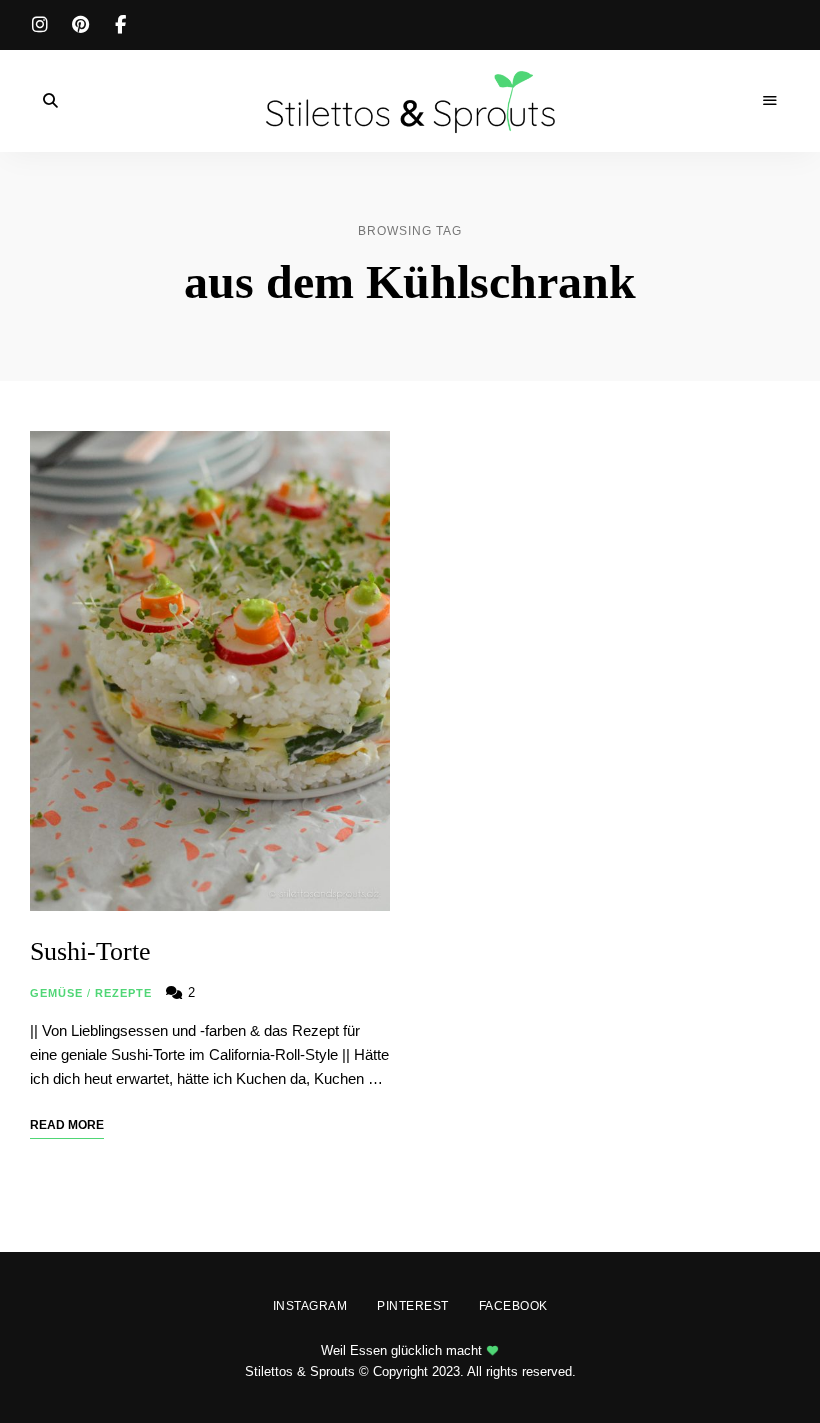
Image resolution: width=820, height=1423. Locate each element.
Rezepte (124, 993)
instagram (40, 25)
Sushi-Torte (90, 951)
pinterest (80, 25)
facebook (120, 25)
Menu (770, 101)
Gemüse (57, 993)
